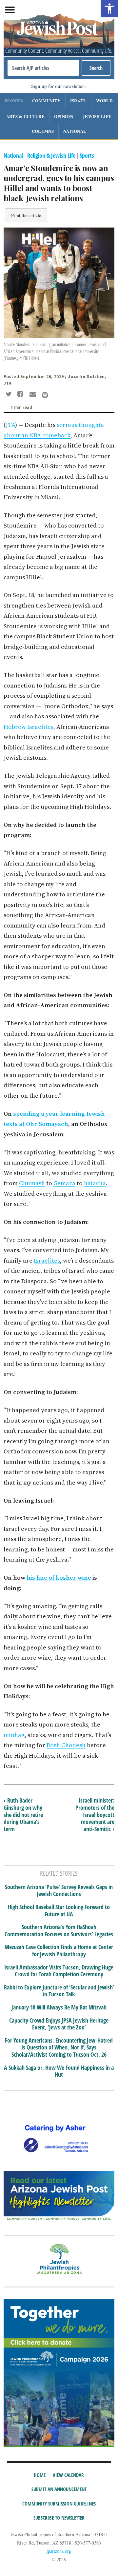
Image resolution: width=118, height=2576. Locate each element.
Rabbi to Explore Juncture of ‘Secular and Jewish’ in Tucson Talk (59, 1991)
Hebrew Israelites (29, 727)
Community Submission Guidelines (59, 2504)
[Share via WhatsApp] (45, 395)
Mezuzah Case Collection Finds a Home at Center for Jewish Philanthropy (59, 1951)
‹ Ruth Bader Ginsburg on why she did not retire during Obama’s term (23, 1814)
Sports (87, 155)
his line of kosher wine (59, 1578)
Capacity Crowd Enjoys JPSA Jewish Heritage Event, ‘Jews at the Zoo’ (59, 2024)
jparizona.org (59, 2551)
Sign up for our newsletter (58, 86)
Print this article (26, 215)
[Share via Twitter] (10, 395)
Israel (78, 100)
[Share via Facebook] (21, 395)
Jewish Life (97, 116)
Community (46, 100)
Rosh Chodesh (66, 1745)
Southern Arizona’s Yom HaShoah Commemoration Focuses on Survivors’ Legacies (59, 1931)
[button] (109, 9)
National (75, 131)
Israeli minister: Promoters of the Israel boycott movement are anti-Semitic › (95, 1814)
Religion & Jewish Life (51, 155)
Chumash (32, 1183)
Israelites (47, 1260)
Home (40, 2475)
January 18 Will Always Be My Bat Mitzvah (59, 2007)
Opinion (64, 116)
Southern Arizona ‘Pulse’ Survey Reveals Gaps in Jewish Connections (59, 1891)
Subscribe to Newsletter (59, 2518)
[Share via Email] (34, 395)
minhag (14, 1735)
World (104, 100)
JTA (10, 425)
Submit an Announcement (59, 2489)
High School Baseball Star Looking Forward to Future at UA (59, 1911)
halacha (95, 1183)
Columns (43, 131)
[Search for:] (43, 68)
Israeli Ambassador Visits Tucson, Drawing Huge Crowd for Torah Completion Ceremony (59, 1971)
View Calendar (68, 2475)
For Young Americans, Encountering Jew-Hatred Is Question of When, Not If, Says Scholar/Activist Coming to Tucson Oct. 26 (59, 2048)
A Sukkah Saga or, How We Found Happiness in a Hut (59, 2071)
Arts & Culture (25, 116)
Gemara (64, 1183)
